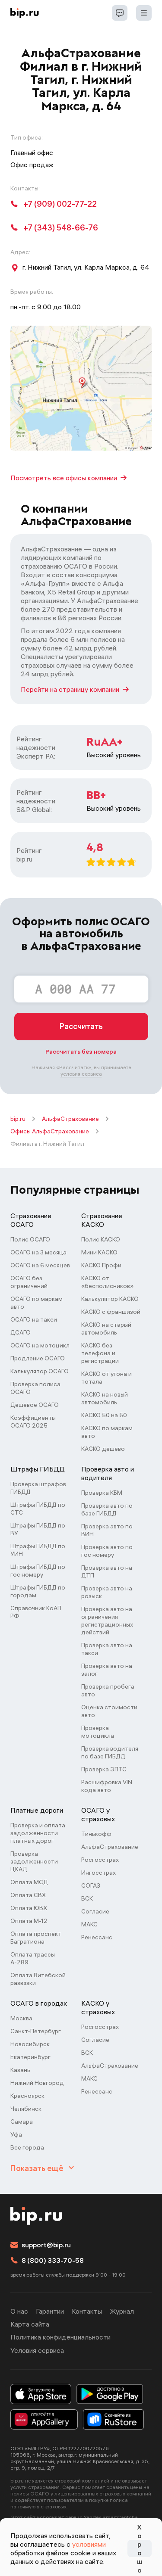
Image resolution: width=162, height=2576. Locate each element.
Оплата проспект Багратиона (36, 1938)
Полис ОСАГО (30, 1239)
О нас (19, 2311)
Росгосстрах (100, 1860)
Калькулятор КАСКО (110, 1299)
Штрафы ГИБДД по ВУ (38, 1529)
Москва (21, 2018)
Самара (22, 2122)
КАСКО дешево (103, 1449)
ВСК (87, 1898)
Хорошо (140, 2548)
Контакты (87, 2311)
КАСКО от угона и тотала (106, 1378)
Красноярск (27, 2096)
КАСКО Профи (101, 1265)
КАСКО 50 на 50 (104, 1415)
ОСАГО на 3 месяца (38, 1252)
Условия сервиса (37, 2350)
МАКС (89, 1924)
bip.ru (18, 1119)
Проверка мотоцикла (98, 1732)
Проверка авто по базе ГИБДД (107, 1509)
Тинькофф (96, 1834)
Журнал (122, 2311)
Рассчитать (81, 1026)
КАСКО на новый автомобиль (105, 1398)
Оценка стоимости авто (109, 1711)
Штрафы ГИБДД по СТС (38, 1509)
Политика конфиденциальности (60, 2337)
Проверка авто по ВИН (107, 1530)
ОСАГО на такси (34, 1319)
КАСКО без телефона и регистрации (100, 1353)
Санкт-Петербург (36, 2031)
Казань (20, 2070)
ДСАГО (21, 1332)
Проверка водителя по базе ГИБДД (110, 1752)
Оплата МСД (29, 1882)
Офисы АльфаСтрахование (50, 1131)
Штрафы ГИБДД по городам (38, 1591)
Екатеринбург (30, 2057)
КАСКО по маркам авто (107, 1432)
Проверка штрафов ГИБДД (38, 1488)
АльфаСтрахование (70, 1119)
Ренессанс (97, 1937)
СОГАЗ (91, 1885)
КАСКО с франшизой (111, 1312)
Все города (27, 2147)
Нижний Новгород (37, 2083)
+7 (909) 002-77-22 (60, 204)
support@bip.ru (46, 2245)
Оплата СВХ (28, 1895)
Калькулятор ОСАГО (40, 1371)
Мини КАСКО (99, 1252)
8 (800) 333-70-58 (53, 2260)
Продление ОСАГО (38, 1358)
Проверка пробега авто (108, 1690)
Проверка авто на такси (107, 1649)
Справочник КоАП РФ (36, 1612)
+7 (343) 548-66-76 (61, 228)
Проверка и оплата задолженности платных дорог (38, 1833)
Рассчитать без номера (81, 1052)
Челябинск (26, 2109)
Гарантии (50, 2311)
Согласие (95, 1911)
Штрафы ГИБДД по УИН (38, 1550)
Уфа (16, 2134)
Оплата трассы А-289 (33, 1958)
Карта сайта (30, 2324)
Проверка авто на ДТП (107, 1571)
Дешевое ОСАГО (35, 1405)
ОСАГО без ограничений (29, 1282)
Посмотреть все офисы (64, 478)
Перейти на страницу (70, 689)
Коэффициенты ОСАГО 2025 (33, 1422)
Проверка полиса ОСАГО (35, 1388)
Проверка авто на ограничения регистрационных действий (107, 1621)
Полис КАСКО (101, 1239)
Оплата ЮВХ (29, 1908)
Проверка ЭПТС (104, 1769)
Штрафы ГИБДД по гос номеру (38, 1571)
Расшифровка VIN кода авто (107, 1786)
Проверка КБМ (102, 1493)
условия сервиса (81, 1074)
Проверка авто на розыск (107, 1592)
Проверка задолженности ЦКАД (34, 1861)
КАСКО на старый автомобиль (106, 1328)
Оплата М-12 (29, 1921)
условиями (89, 2544)
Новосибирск (30, 2044)
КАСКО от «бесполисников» (107, 1282)
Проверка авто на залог (107, 1670)
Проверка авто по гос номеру (107, 1551)
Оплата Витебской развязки (38, 1979)
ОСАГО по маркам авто (37, 1303)
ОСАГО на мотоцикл (40, 1345)
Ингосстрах (98, 1873)
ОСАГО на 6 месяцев (40, 1265)
